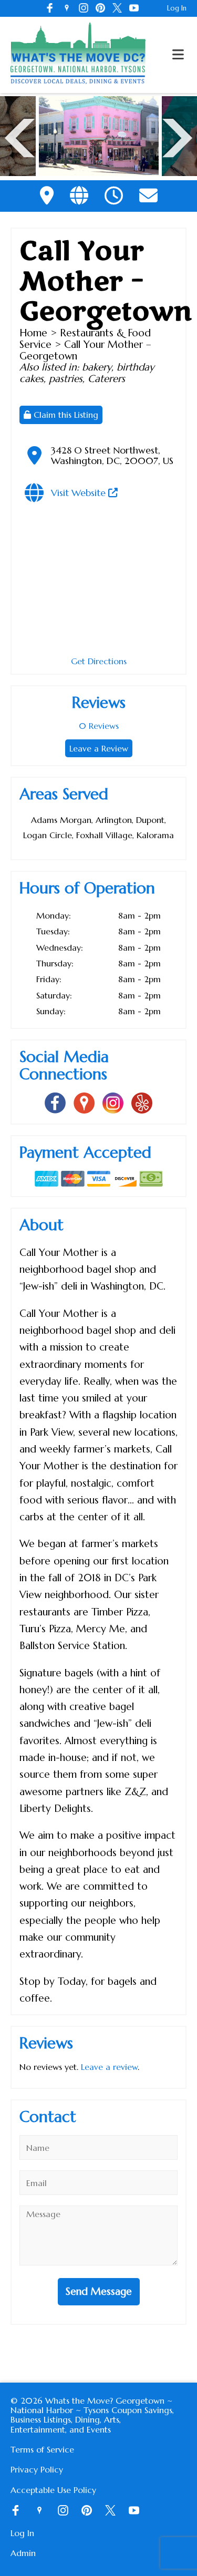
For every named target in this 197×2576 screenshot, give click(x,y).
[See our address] (47, 196)
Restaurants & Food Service (85, 338)
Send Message (99, 2291)
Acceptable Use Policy (53, 2490)
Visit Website (80, 493)
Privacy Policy (37, 2469)
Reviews (99, 726)
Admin (23, 2553)
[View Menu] (178, 55)
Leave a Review (99, 748)
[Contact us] (148, 196)
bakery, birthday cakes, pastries (87, 373)
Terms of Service (42, 2449)
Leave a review (109, 2067)
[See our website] (79, 196)
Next (177, 137)
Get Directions (99, 661)
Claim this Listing (65, 415)
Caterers (106, 378)
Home (33, 333)
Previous (20, 137)
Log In (177, 8)
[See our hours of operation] (114, 196)
